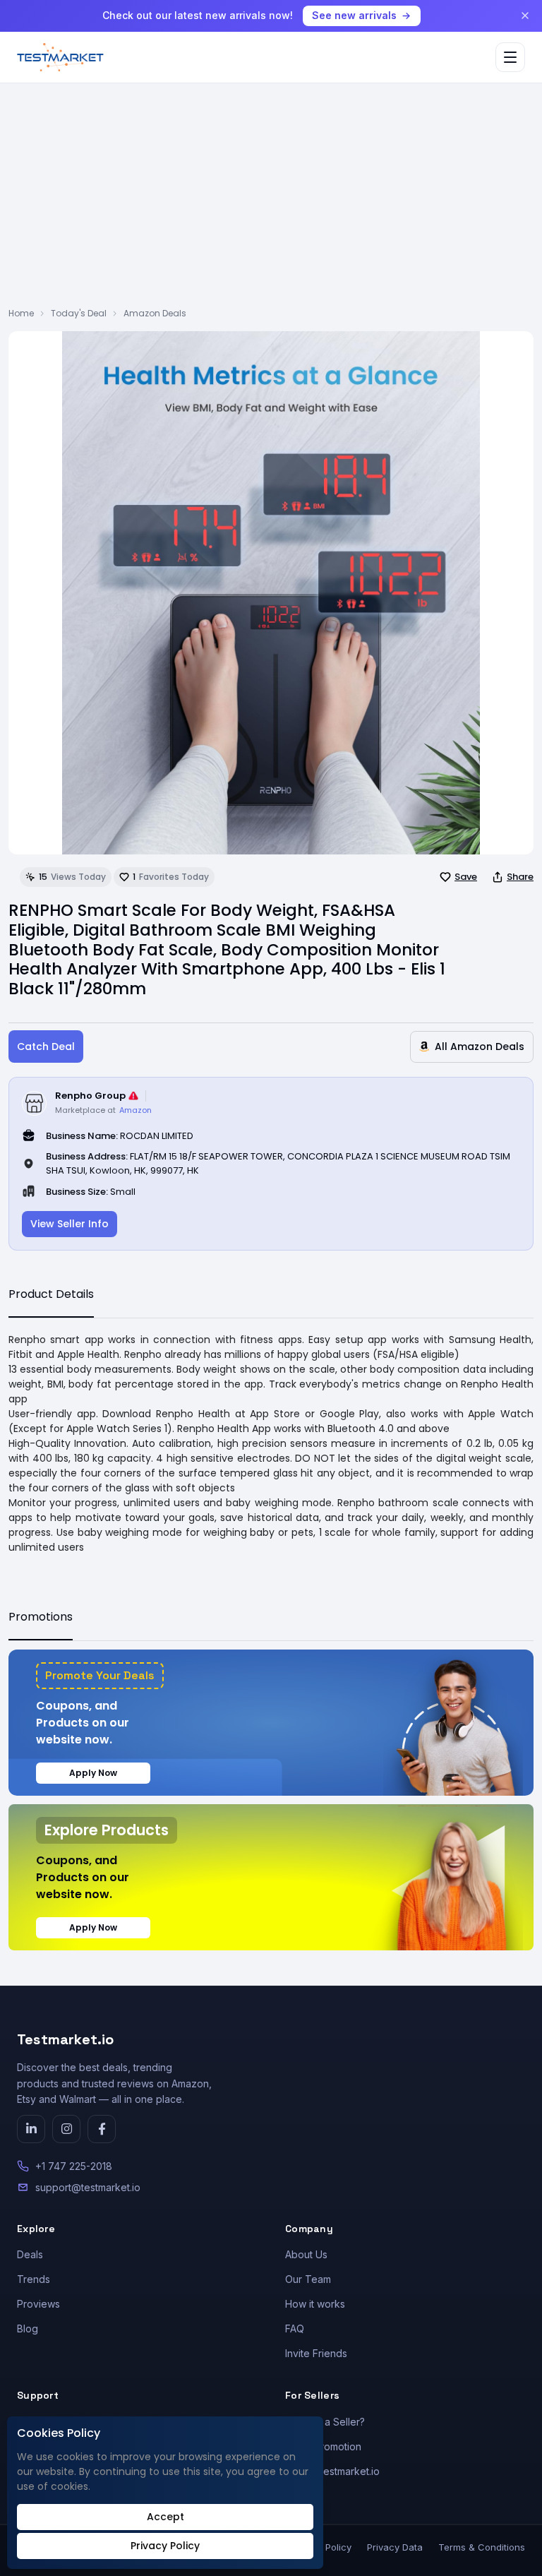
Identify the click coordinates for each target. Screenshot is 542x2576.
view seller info (70, 1224)
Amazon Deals (155, 313)
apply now (93, 1773)
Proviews (38, 2304)
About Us (306, 2254)
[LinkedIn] (31, 2129)
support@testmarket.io (88, 2187)
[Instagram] (66, 2129)
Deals (30, 2254)
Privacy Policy (165, 2546)
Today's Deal (79, 313)
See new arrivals (354, 15)
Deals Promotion (323, 2446)
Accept (165, 2517)
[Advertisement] (271, 201)
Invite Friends (316, 2353)
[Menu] (510, 57)
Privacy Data (395, 2547)
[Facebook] (102, 2129)
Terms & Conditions (482, 2547)
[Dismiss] (525, 16)
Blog (28, 2328)
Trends (34, 2279)
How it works (315, 2304)
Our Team (308, 2279)
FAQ (295, 2328)
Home (21, 313)
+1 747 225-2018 (74, 2166)
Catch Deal (46, 1046)
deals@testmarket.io (332, 2471)
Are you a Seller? (325, 2422)
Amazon (135, 1110)
